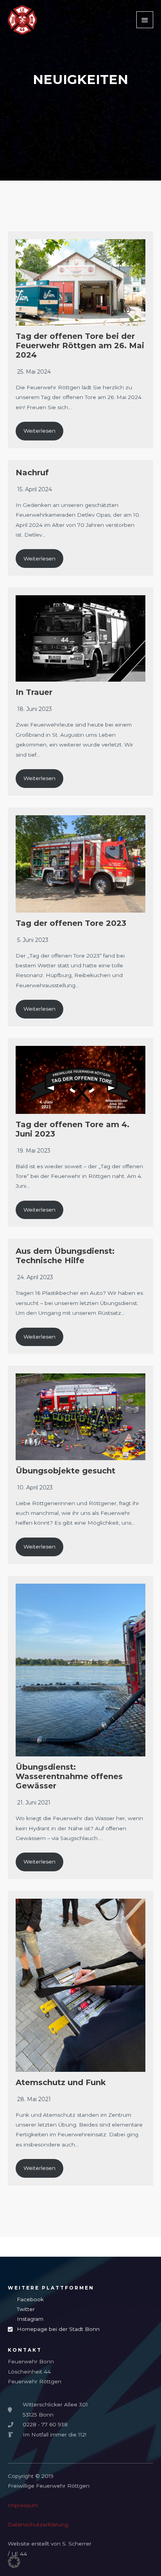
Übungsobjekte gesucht (65, 1471)
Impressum (23, 2505)
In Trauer (34, 692)
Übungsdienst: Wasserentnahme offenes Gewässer (69, 1776)
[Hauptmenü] (145, 20)
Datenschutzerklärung (38, 2524)
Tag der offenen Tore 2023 (71, 923)
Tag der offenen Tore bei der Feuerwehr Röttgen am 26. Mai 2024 (80, 345)
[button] (14, 2562)
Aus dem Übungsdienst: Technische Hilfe (65, 1256)
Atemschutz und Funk (61, 2082)
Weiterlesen (39, 431)
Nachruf (32, 473)
